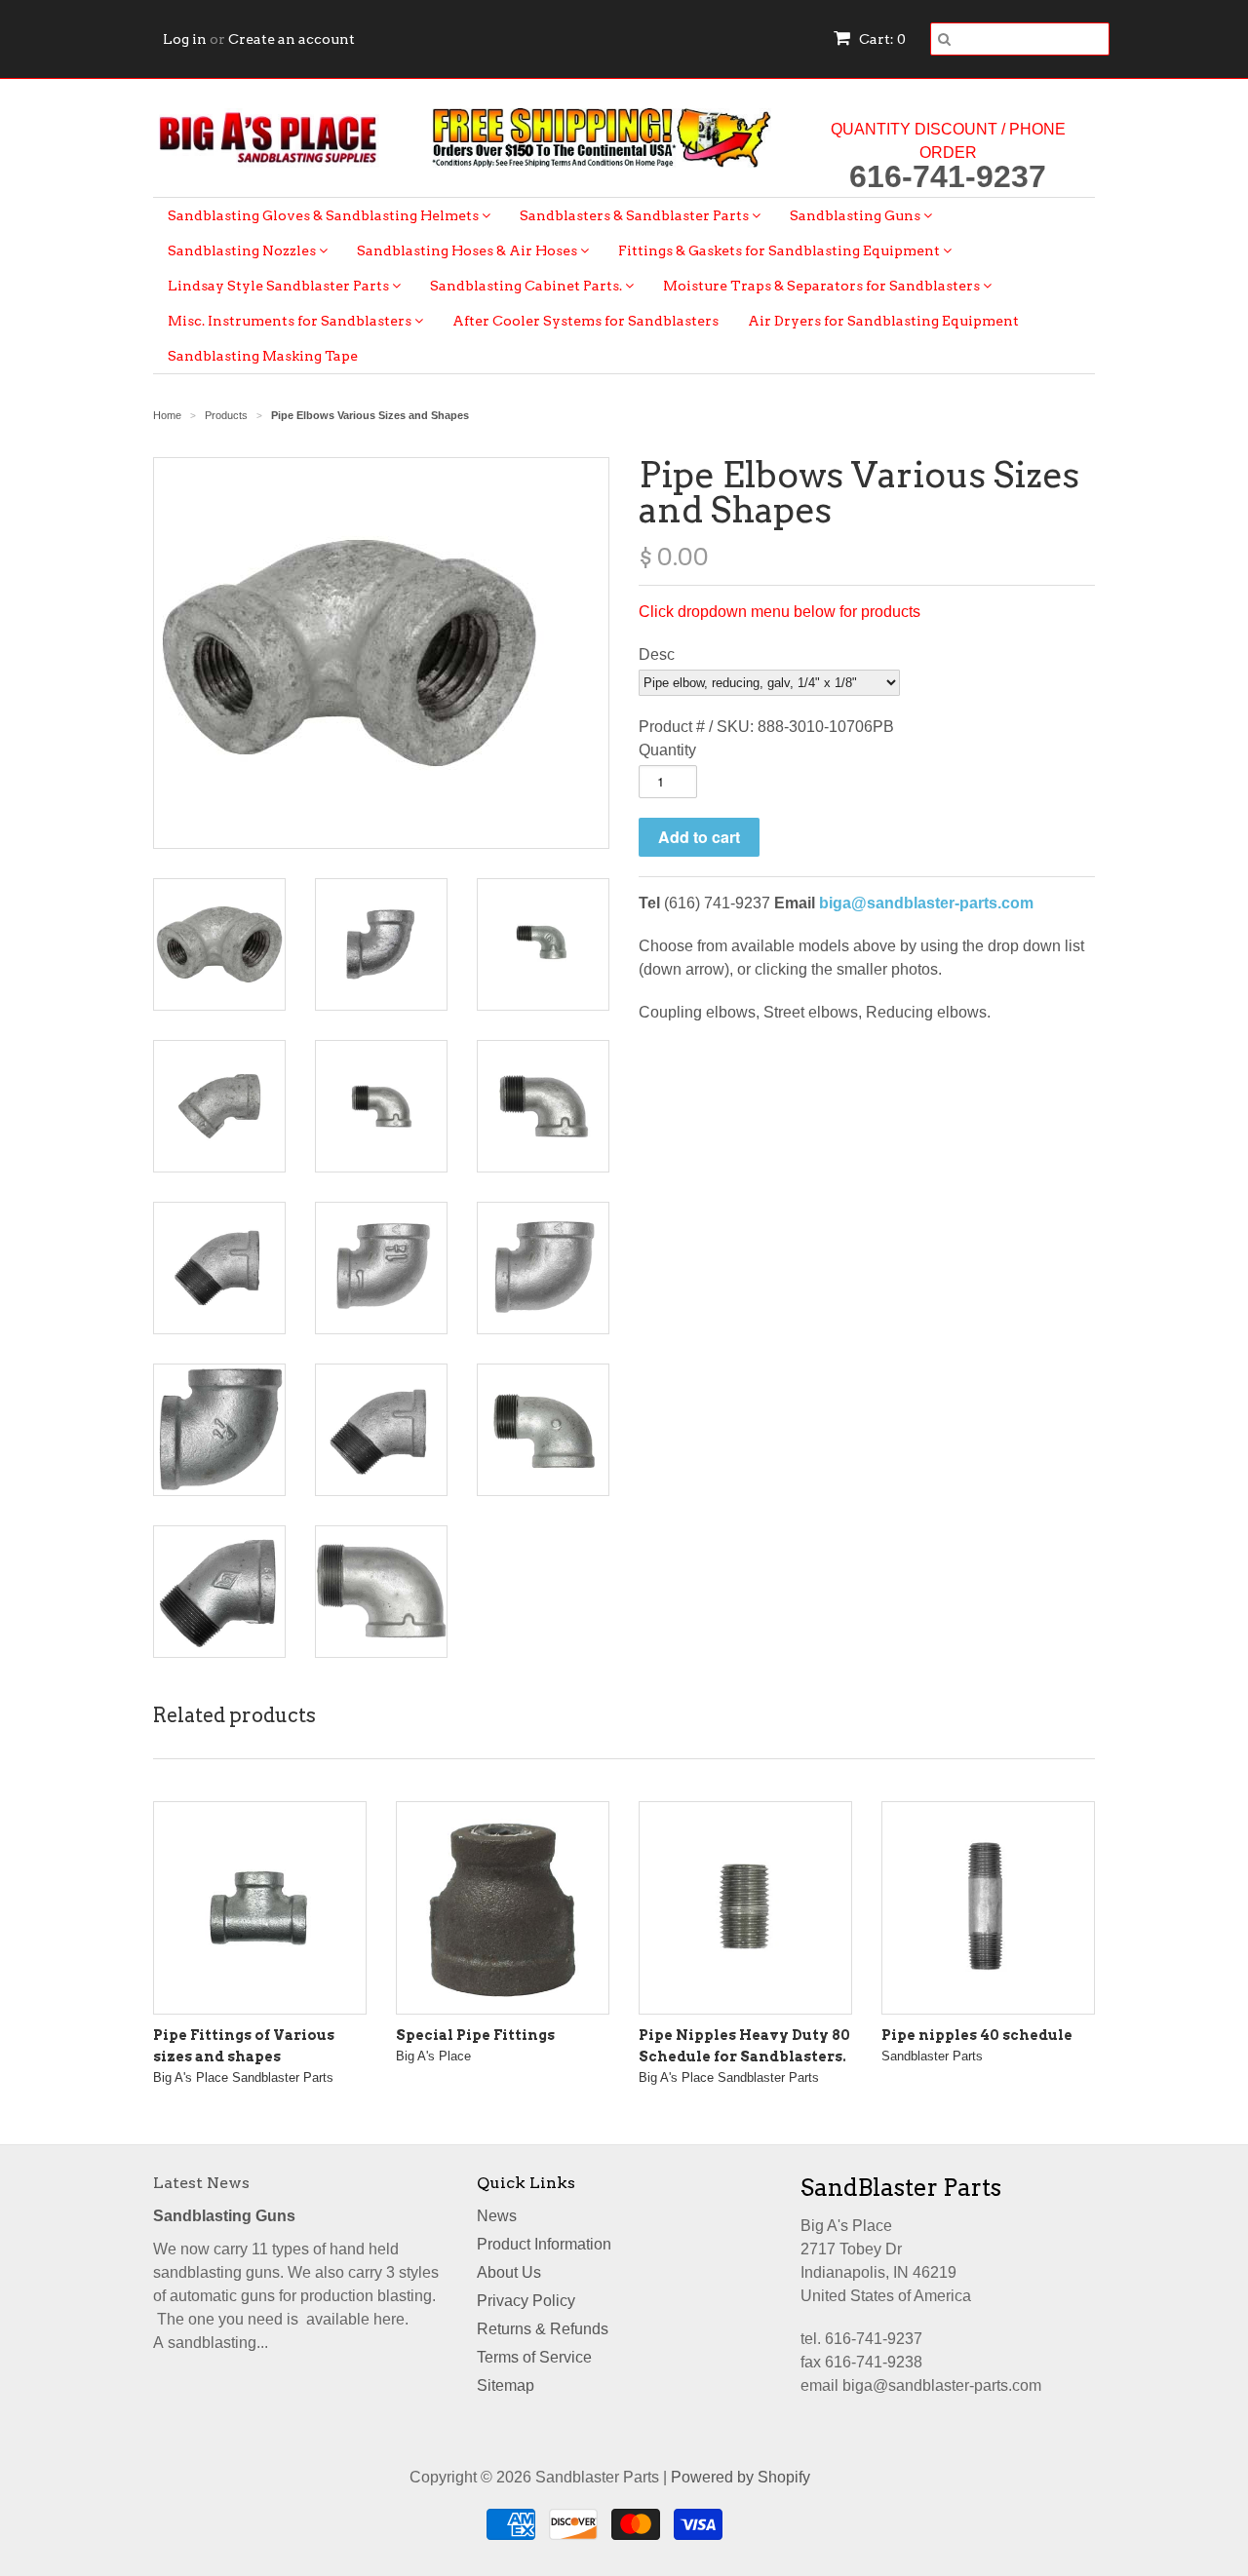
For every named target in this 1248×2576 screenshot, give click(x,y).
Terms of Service (534, 2357)
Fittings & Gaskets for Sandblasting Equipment (780, 250)
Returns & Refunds (543, 2329)
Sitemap (506, 2385)
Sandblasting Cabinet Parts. (527, 286)
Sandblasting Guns (857, 215)
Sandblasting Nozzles (243, 250)
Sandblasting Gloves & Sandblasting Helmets (325, 215)
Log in (185, 39)
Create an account (292, 39)
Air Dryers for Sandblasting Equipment (883, 321)
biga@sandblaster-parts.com (926, 903)
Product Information (544, 2244)
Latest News (201, 2183)
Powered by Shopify (741, 2477)
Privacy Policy (526, 2301)
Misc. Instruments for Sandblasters (291, 321)
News (497, 2216)
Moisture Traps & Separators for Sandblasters (823, 286)
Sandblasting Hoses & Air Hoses (468, 250)
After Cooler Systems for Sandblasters (585, 321)
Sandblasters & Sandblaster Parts (636, 215)
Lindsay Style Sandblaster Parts (280, 286)
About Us (509, 2272)
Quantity (667, 750)
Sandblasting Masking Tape (263, 356)
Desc (657, 654)
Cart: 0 (881, 39)
